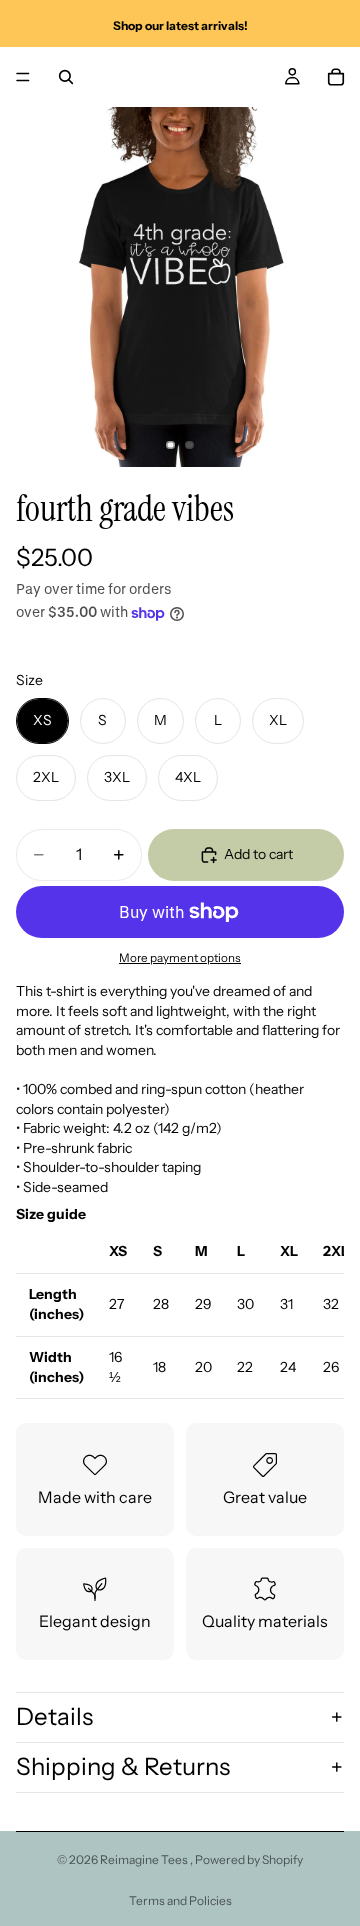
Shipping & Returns (123, 1766)
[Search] (66, 77)
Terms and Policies (180, 1900)
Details (54, 1716)
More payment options (180, 958)
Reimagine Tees (145, 1859)
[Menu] (23, 77)
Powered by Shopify (249, 1859)
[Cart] (336, 77)
